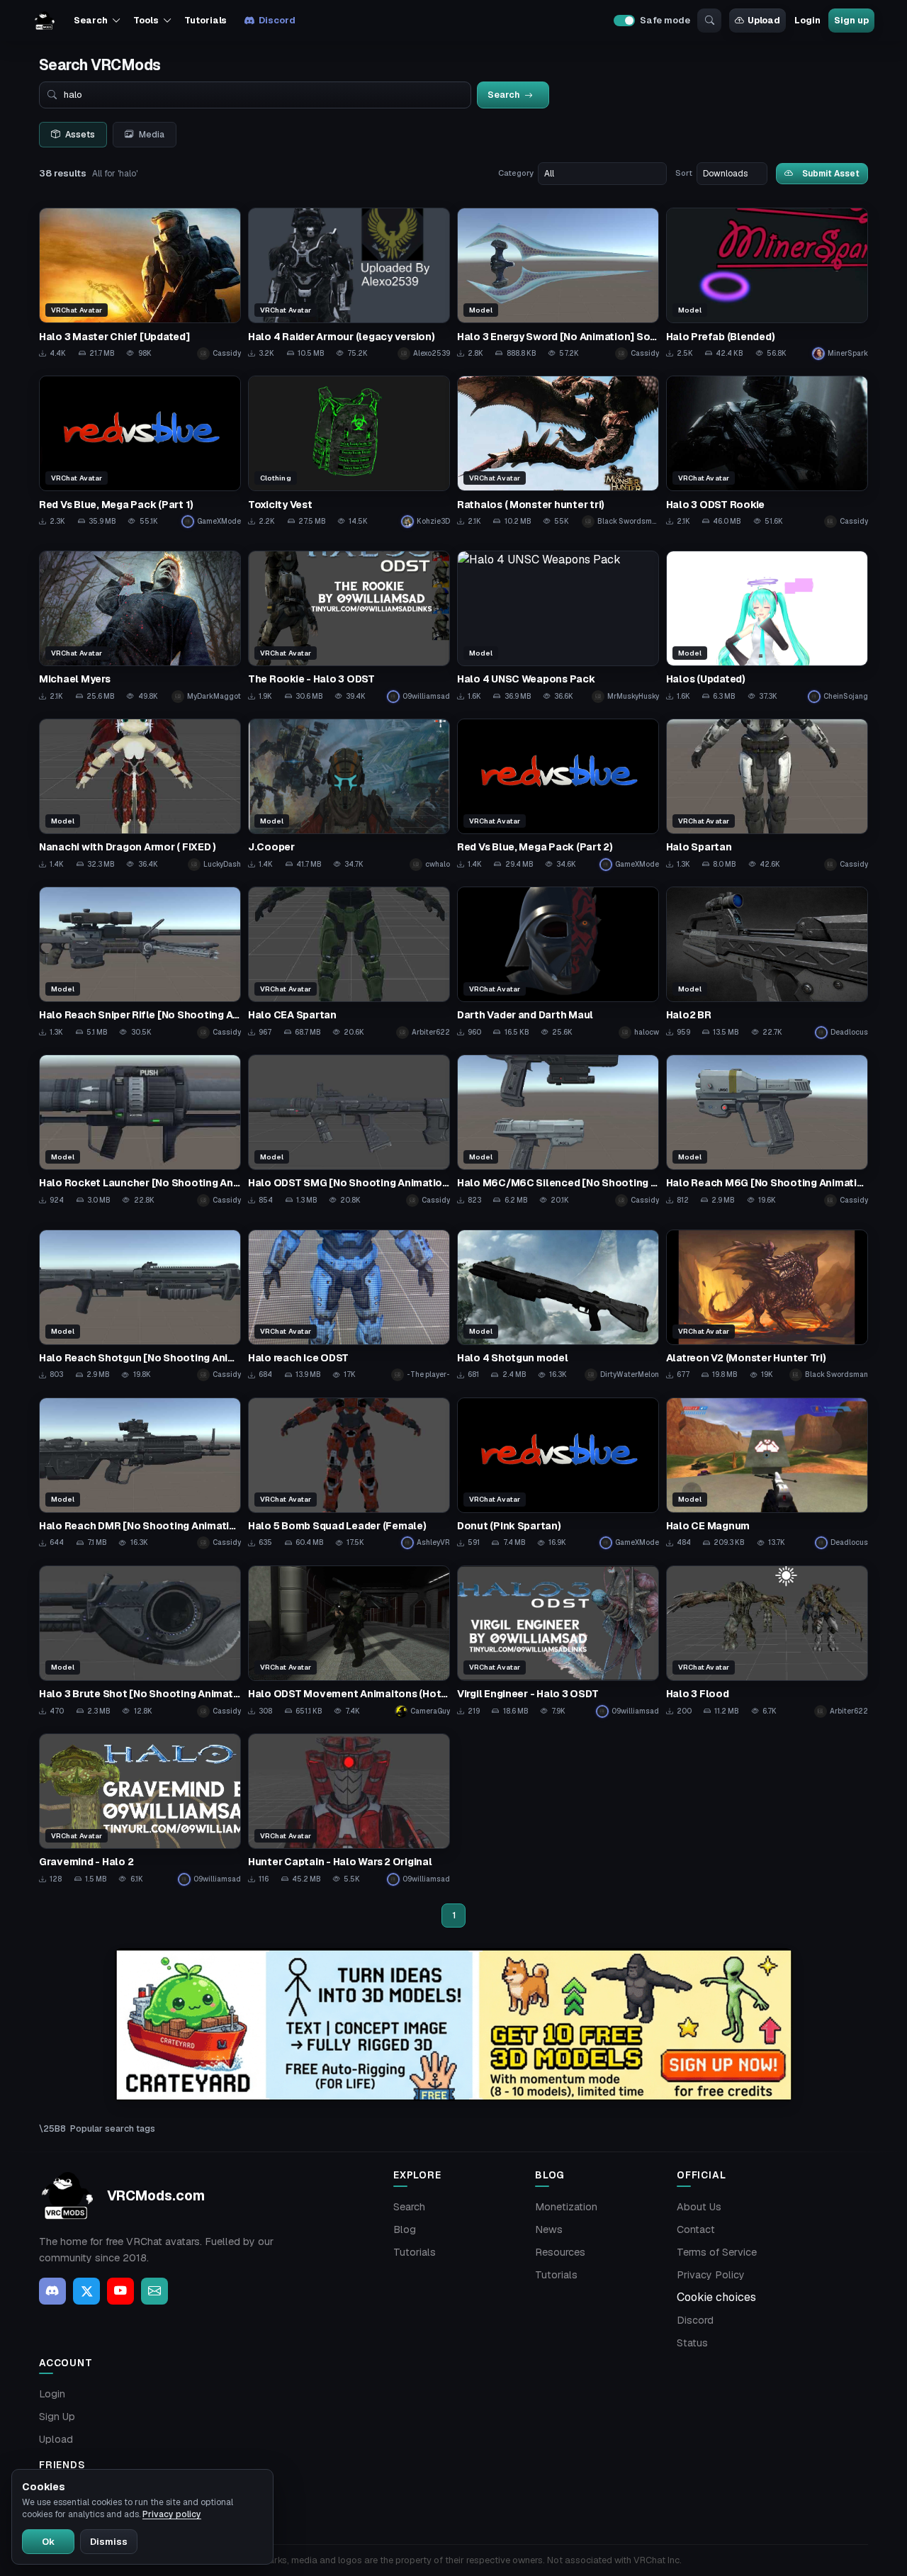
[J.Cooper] (349, 795)
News (549, 2229)
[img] (453, 2025)
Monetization (566, 2207)
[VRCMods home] (45, 21)
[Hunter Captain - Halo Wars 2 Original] (349, 1810)
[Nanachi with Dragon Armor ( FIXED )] (140, 795)
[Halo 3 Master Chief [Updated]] (140, 284)
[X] (86, 2291)
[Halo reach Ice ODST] (349, 1306)
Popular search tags (113, 2128)
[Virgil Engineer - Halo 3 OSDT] (558, 1642)
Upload (764, 20)
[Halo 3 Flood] (767, 1642)
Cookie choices (716, 2297)
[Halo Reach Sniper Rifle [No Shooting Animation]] (140, 963)
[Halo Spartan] (767, 795)
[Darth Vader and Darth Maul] (558, 963)
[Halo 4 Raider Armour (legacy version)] (349, 284)
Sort (684, 173)
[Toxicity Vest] (349, 452)
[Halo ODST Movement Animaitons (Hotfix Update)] (349, 1642)
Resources (560, 2252)
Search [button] (90, 20)
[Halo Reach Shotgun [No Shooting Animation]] (140, 1306)
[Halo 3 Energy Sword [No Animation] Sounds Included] (558, 284)
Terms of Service (717, 2252)
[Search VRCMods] (709, 21)
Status (692, 2343)
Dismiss (109, 2542)
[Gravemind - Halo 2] (140, 1810)
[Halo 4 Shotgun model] (558, 1306)
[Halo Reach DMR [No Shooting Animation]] (140, 1474)
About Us (699, 2207)
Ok (48, 2542)
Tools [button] (146, 20)
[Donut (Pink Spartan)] (558, 1474)
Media (152, 135)
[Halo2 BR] (767, 963)
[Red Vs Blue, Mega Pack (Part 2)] (558, 795)
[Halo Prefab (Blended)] (767, 284)
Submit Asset (831, 173)
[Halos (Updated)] (767, 627)
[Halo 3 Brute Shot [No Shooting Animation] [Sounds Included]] (140, 1642)
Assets (80, 135)
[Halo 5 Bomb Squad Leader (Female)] (349, 1474)
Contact (696, 2229)
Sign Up (57, 2417)
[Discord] (52, 2291)
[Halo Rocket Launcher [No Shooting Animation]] (140, 1131)
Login (807, 20)
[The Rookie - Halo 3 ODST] (349, 627)
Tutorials (205, 20)
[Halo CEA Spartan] (349, 963)
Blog (405, 2229)
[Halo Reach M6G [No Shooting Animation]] (767, 1131)
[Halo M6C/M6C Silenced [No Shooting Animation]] (558, 1131)
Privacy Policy (711, 2275)
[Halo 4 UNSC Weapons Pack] (558, 627)
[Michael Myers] (140, 627)
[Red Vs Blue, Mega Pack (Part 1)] (140, 452)
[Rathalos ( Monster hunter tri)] (558, 452)
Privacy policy (172, 2514)
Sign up (851, 20)
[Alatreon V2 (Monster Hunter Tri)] (767, 1306)
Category (516, 173)
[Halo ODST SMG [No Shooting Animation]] (349, 1131)
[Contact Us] (154, 2291)
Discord (277, 20)
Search (409, 2207)
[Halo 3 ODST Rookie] (767, 452)
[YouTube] (120, 2291)
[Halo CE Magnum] (767, 1474)
